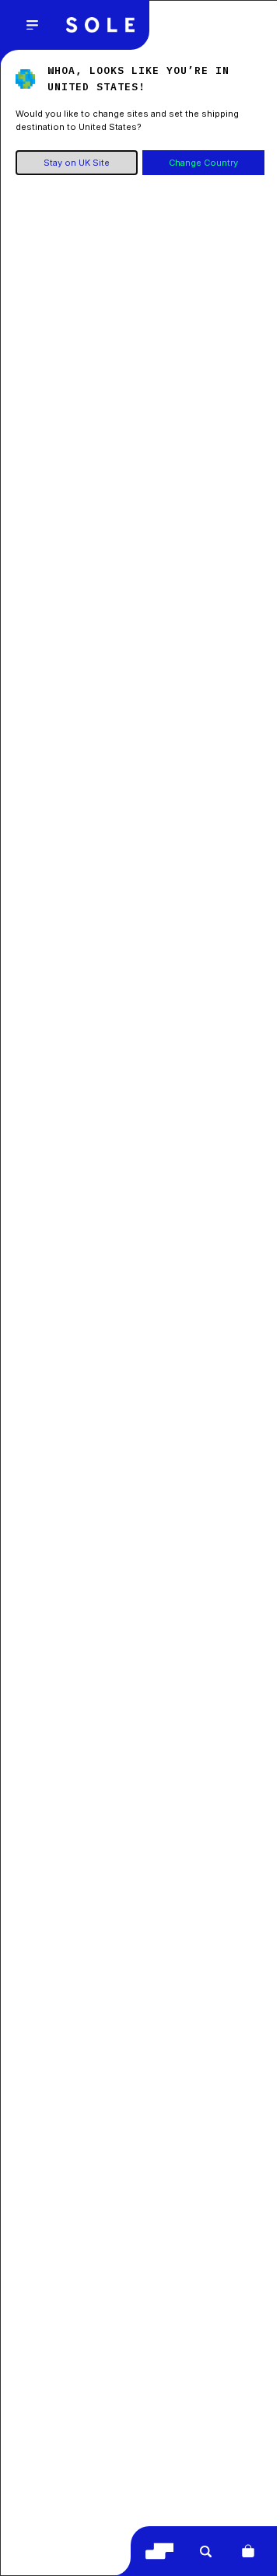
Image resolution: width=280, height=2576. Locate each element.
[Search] (205, 2551)
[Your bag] (248, 2551)
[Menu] (32, 25)
